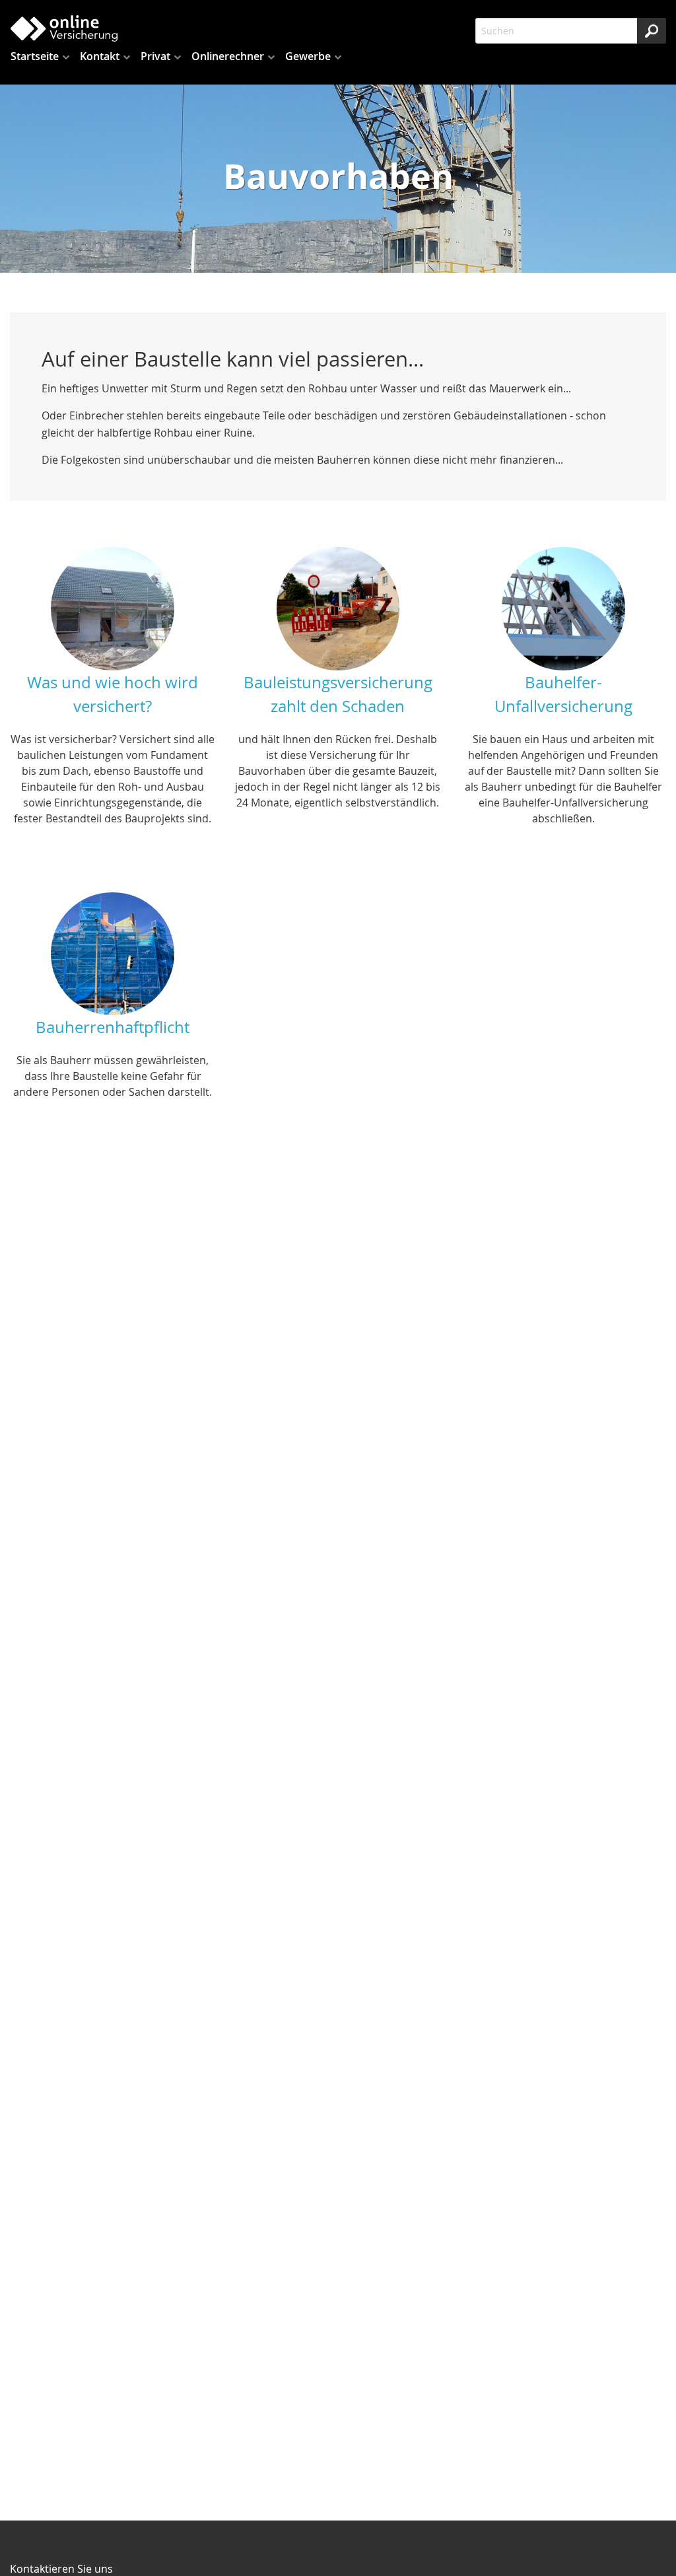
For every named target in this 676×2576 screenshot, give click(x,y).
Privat (155, 56)
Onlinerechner (228, 56)
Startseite (35, 56)
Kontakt (100, 56)
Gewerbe (308, 56)
